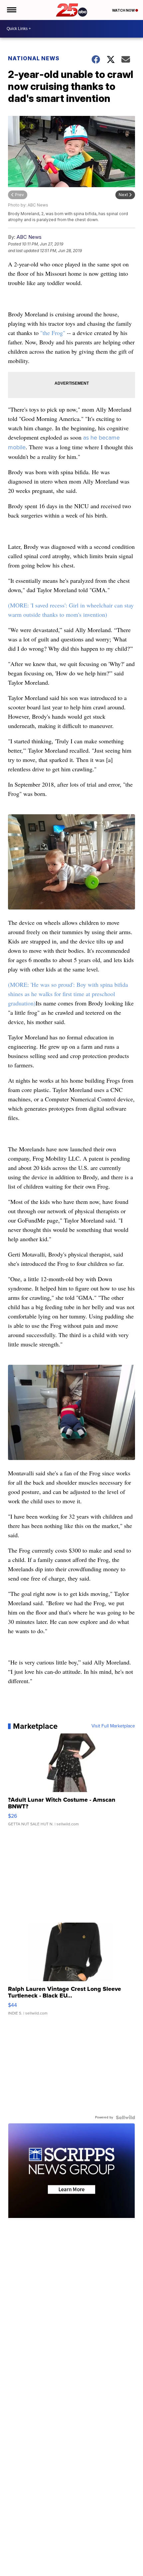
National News (34, 58)
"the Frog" (53, 333)
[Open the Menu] (11, 10)
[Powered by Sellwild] (125, 2117)
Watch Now (124, 10)
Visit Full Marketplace (113, 1726)
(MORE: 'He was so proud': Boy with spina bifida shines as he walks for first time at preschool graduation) (68, 994)
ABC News (29, 237)
